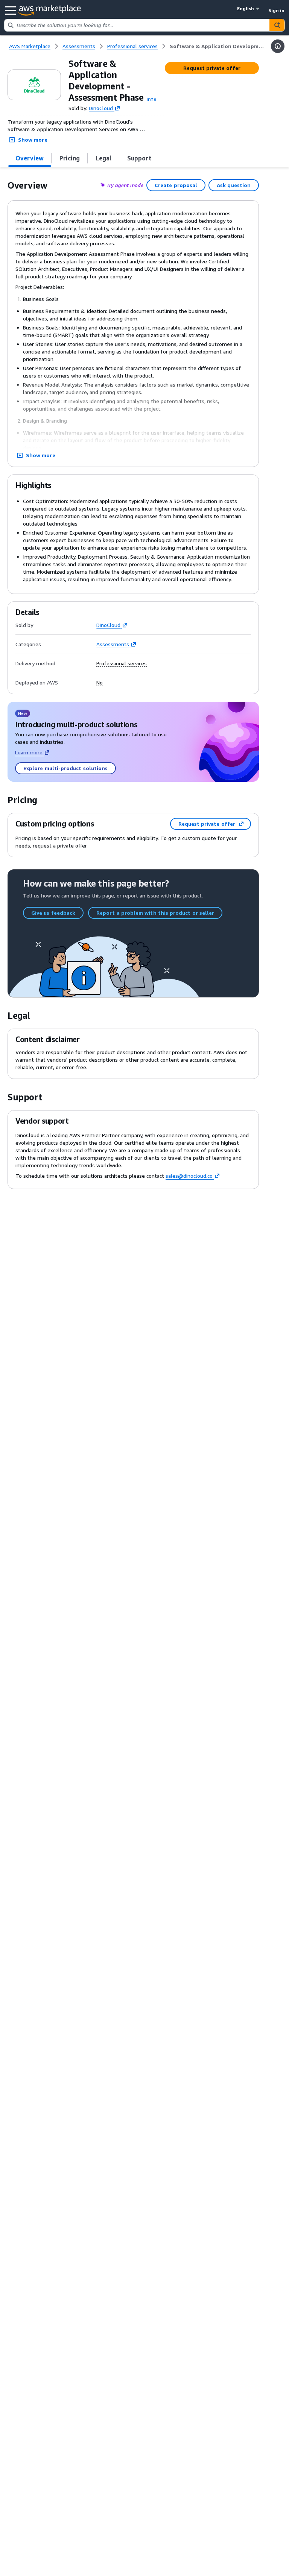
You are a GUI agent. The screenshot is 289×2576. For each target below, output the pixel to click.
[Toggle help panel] (278, 46)
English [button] (246, 8)
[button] (151, 99)
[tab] (30, 158)
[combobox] (137, 25)
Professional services (122, 663)
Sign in (276, 10)
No (100, 683)
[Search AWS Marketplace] (277, 25)
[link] (218, 46)
